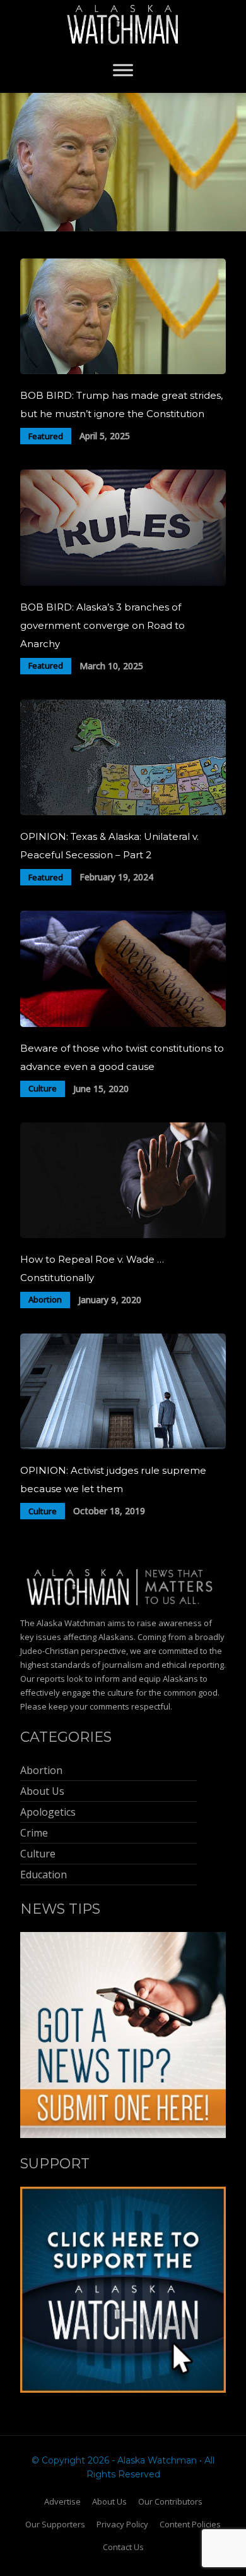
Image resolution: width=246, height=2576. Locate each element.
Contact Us (123, 2547)
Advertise (62, 2501)
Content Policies (190, 2524)
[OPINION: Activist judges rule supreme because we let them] (123, 1446)
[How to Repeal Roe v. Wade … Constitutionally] (123, 1235)
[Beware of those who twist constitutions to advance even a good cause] (123, 1024)
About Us (109, 2501)
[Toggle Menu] (123, 70)
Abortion (45, 1299)
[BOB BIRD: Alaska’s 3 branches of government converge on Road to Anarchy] (123, 582)
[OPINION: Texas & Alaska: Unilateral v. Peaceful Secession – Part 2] (123, 812)
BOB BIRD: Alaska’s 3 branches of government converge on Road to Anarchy (102, 625)
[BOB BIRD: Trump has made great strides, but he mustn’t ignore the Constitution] (123, 371)
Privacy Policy (122, 2524)
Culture (43, 1088)
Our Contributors (170, 2501)
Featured (46, 436)
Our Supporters (55, 2524)
